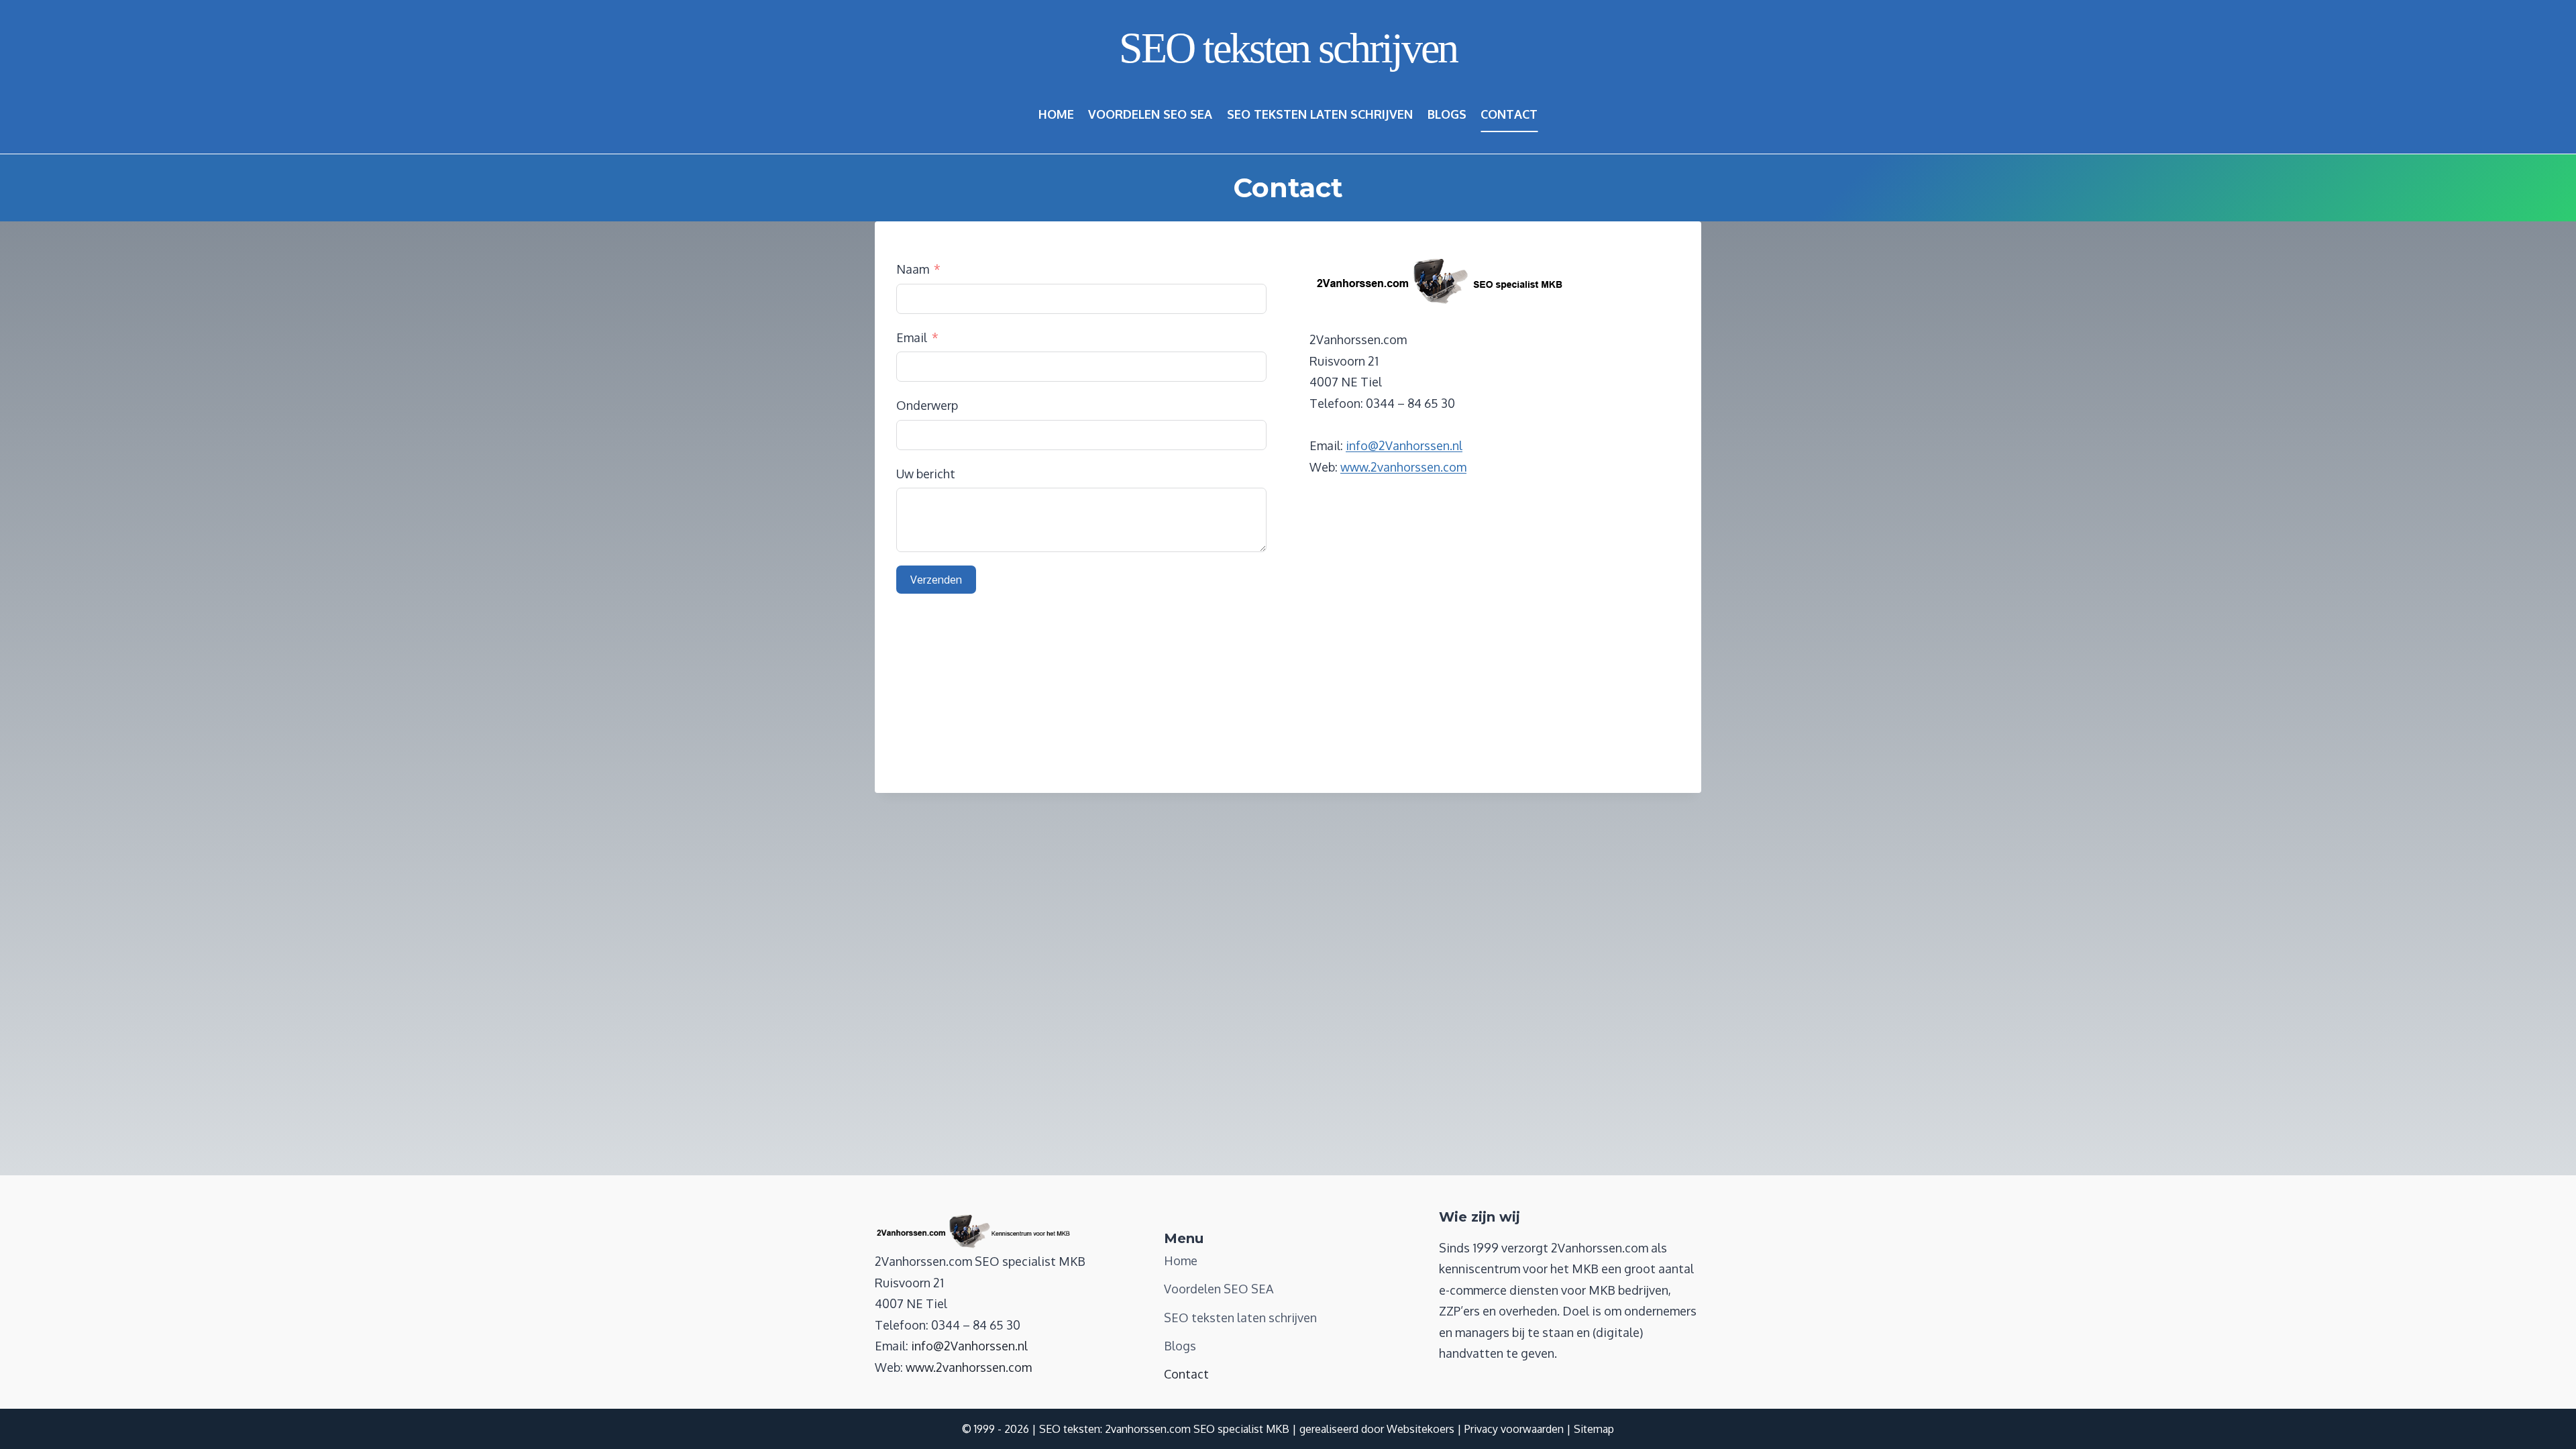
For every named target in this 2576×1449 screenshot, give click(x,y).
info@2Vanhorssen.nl (1404, 445)
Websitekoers (1420, 1429)
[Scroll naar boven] (2541, 1421)
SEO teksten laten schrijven (1320, 114)
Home (1056, 114)
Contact (1509, 114)
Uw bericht (926, 474)
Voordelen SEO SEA (1150, 114)
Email (912, 337)
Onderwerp (927, 405)
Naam (913, 269)
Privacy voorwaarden (1514, 1429)
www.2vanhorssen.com (1403, 467)
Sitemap (1594, 1429)
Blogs (1447, 114)
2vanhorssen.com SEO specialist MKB (1197, 1429)
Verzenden (936, 580)
